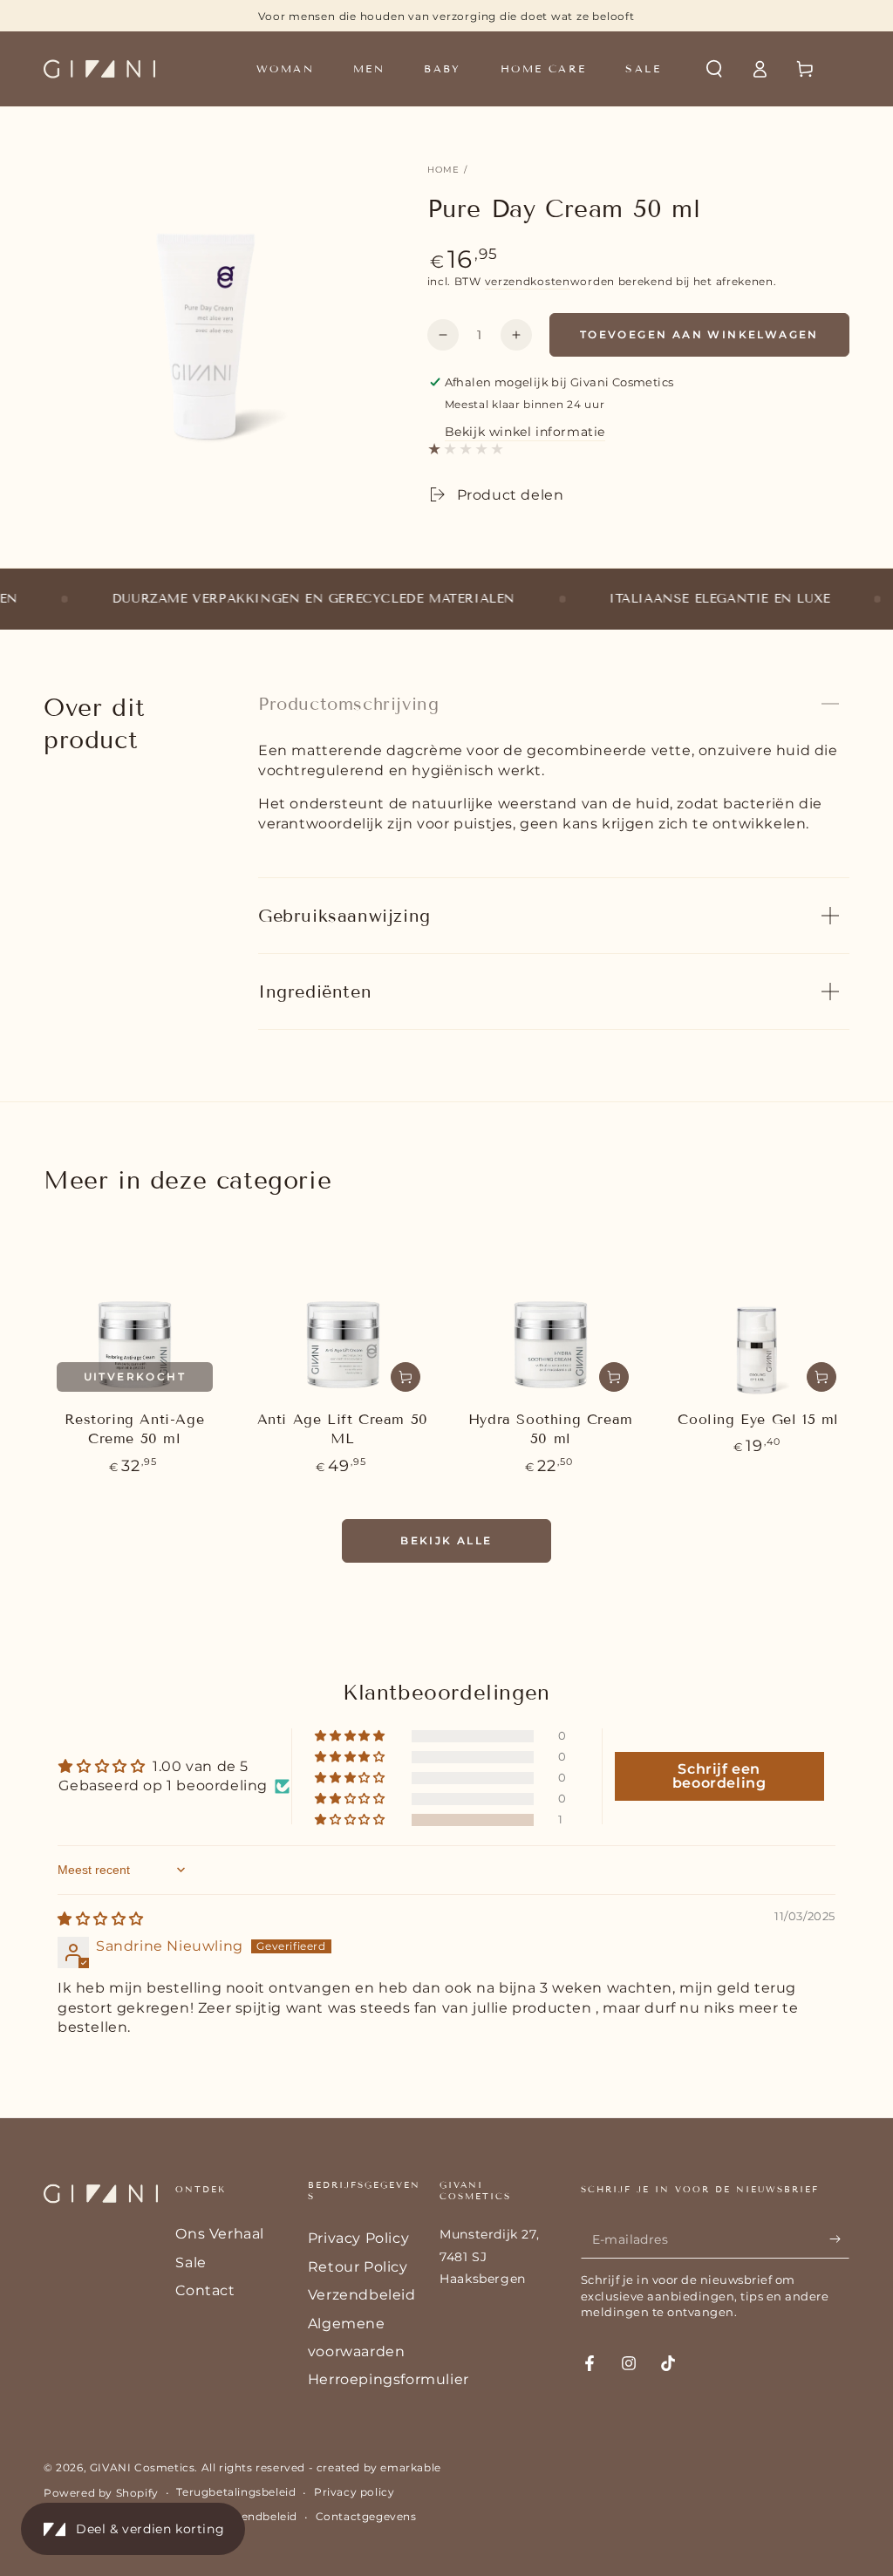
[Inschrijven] (839, 2239)
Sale (191, 2263)
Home (444, 170)
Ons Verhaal (220, 2234)
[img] (101, 1919)
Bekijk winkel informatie (525, 432)
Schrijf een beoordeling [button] (719, 1776)
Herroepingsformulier (389, 2379)
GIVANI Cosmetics (143, 2467)
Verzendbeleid (362, 2295)
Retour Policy (358, 2267)
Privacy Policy (358, 2238)
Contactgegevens (366, 2516)
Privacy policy (354, 2492)
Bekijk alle (446, 1540)
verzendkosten (528, 281)
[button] (714, 69)
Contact (205, 2290)
